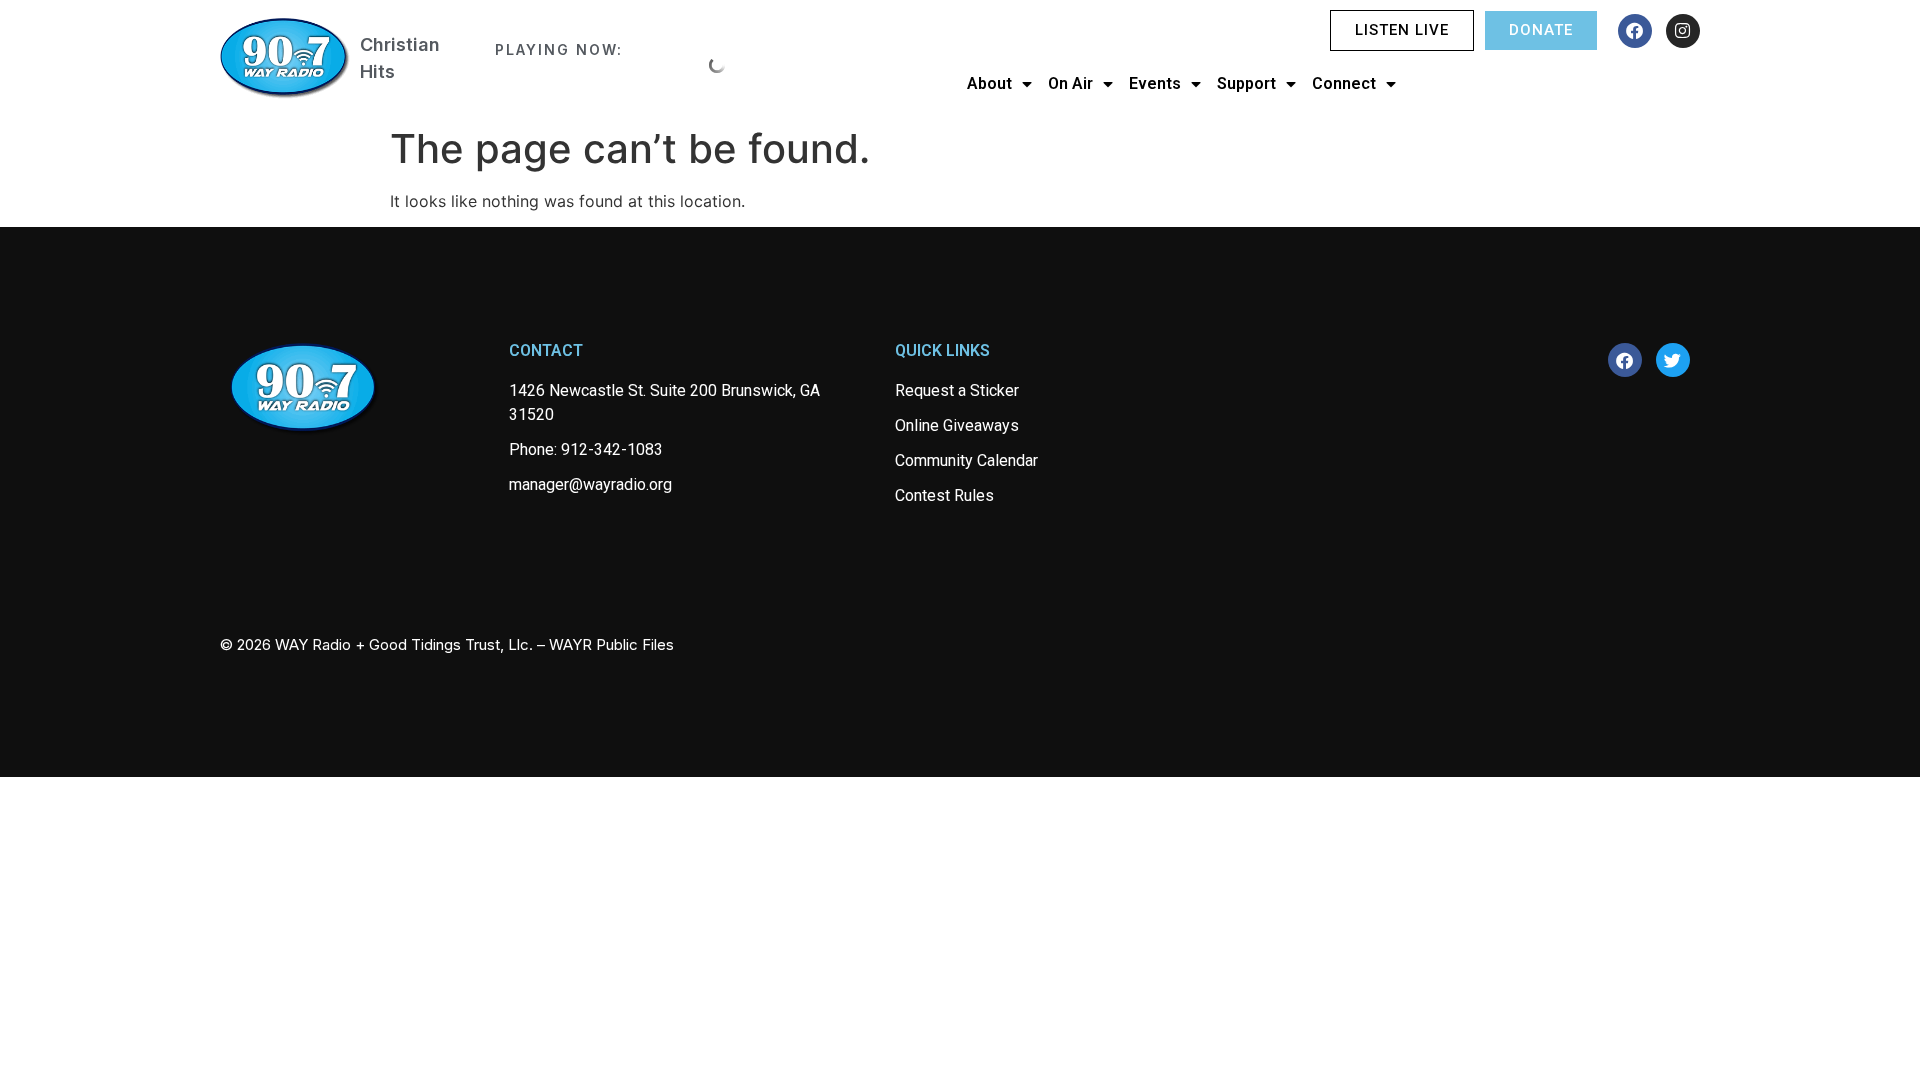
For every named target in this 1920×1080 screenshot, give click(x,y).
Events (1155, 83)
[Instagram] (1683, 31)
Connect (1344, 83)
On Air (1070, 83)
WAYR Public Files (611, 644)
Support (1246, 83)
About (989, 83)
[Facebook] (1635, 31)
